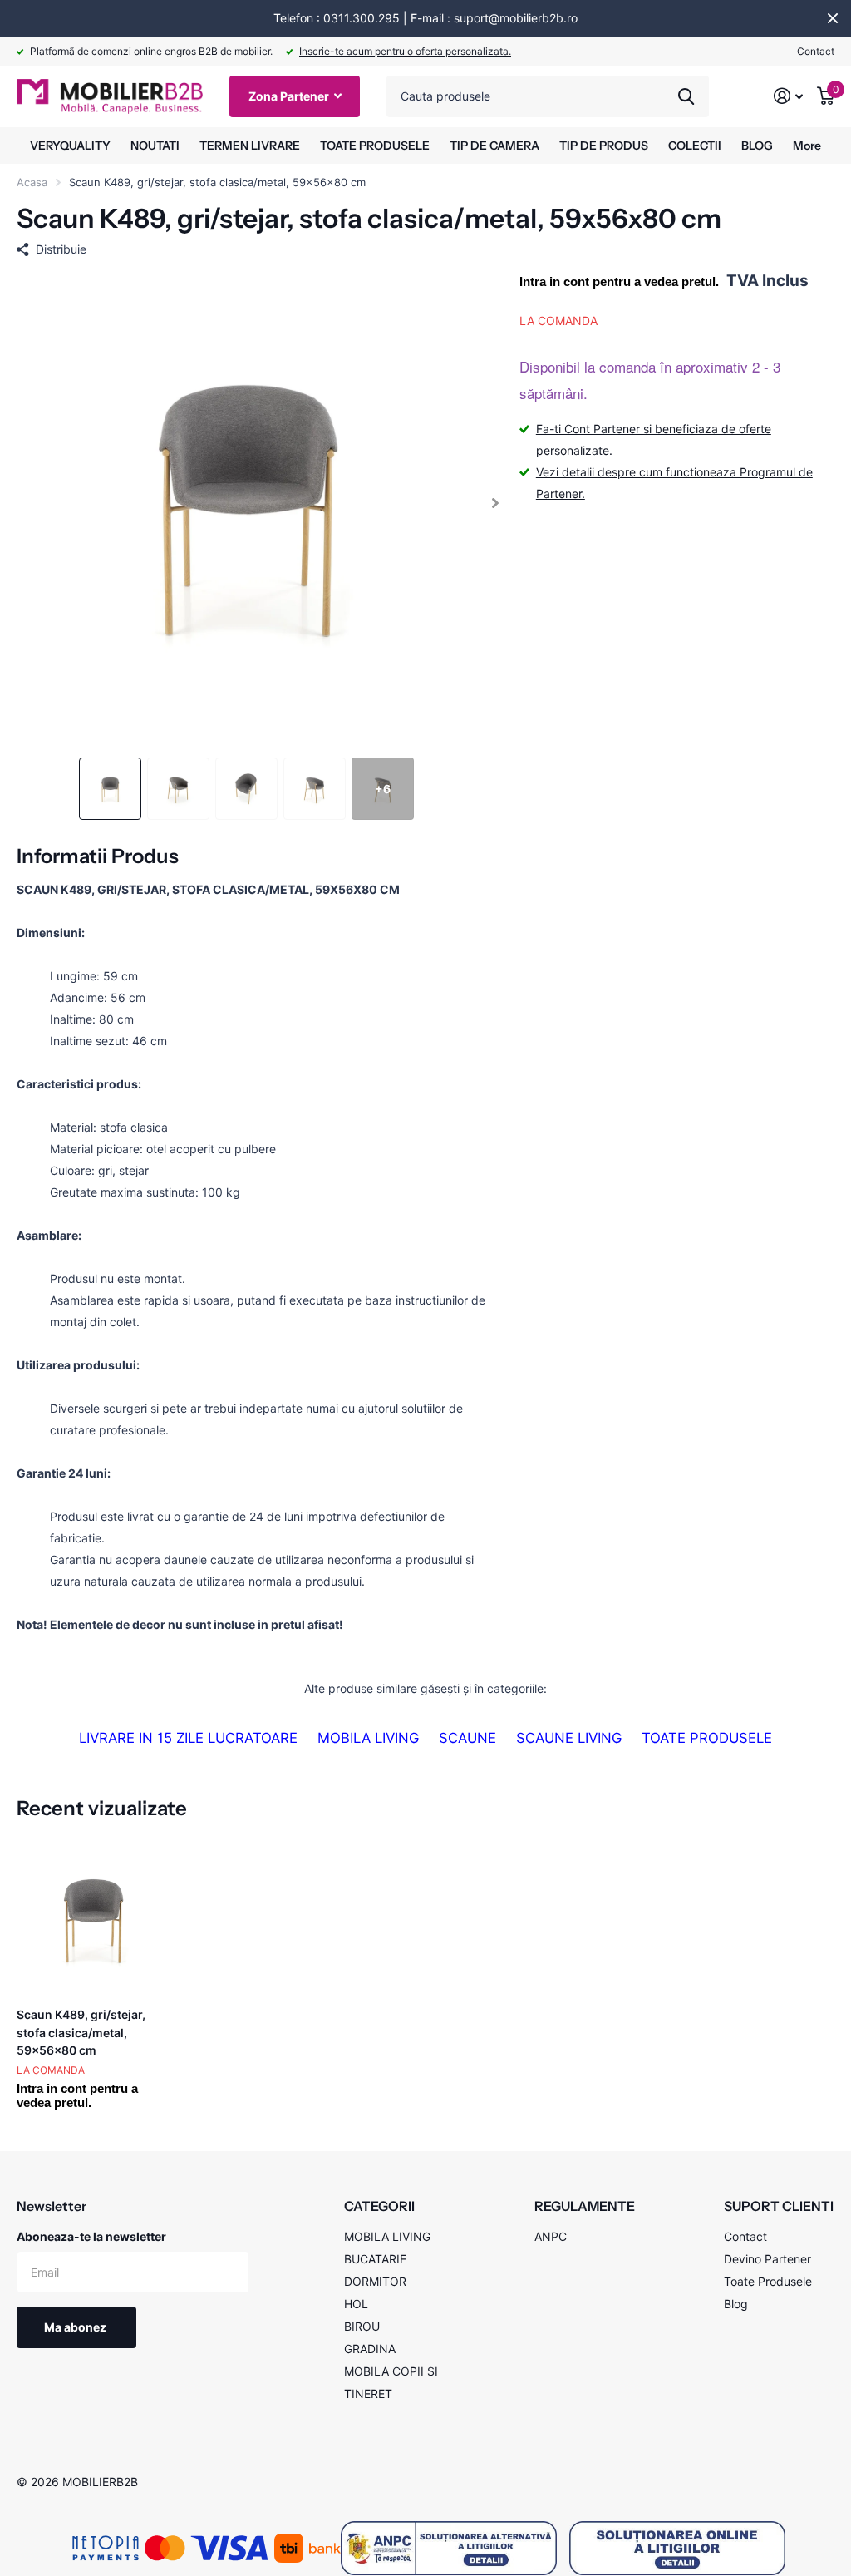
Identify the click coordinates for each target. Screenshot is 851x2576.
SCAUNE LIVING (569, 1738)
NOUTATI (155, 146)
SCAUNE (467, 1738)
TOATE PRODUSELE (375, 146)
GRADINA (370, 2349)
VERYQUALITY (70, 146)
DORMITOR (375, 2281)
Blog (736, 2304)
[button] (496, 503)
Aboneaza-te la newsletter (91, 2236)
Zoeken (686, 96)
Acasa (32, 182)
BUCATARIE (375, 2259)
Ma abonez (76, 2327)
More (807, 146)
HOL (356, 2304)
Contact (816, 51)
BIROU (362, 2326)
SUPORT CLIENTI (779, 2206)
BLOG (757, 146)
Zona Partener (290, 96)
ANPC (551, 2236)
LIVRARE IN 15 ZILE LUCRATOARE (188, 1738)
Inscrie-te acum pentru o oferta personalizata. (405, 51)
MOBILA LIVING (368, 1738)
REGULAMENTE (585, 2206)
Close (833, 18)
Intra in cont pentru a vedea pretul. (619, 281)
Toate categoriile (250, 146)
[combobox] (548, 96)
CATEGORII (379, 2206)
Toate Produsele (768, 2281)
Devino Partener (767, 2259)
